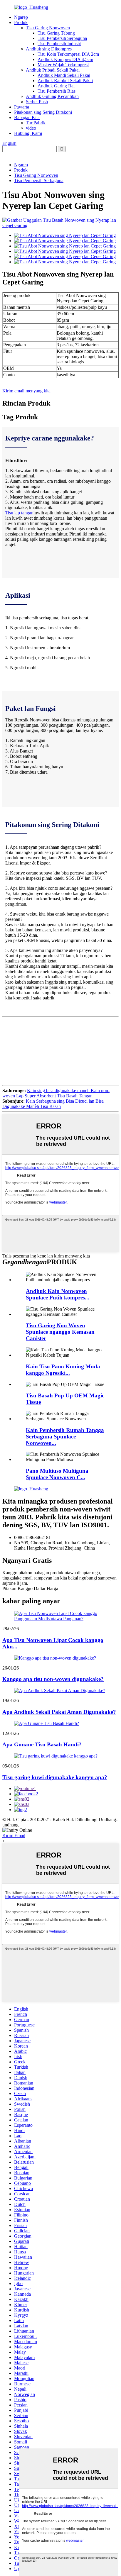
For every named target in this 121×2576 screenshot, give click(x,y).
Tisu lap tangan (19, 513)
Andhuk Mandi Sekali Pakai (64, 75)
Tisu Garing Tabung (56, 33)
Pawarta (22, 107)
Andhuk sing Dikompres (49, 49)
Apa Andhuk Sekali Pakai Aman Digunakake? (59, 1712)
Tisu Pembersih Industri (59, 44)
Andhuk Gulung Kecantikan (52, 96)
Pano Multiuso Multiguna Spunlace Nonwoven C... (57, 1474)
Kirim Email (14, 1835)
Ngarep (21, 17)
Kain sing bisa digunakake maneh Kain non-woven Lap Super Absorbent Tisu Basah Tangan (56, 1093)
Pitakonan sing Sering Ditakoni (43, 112)
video (31, 128)
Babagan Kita (27, 117)
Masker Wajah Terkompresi (63, 65)
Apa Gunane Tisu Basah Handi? (42, 1744)
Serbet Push (37, 102)
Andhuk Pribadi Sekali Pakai (53, 70)
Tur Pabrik (36, 123)
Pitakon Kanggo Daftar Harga (30, 1588)
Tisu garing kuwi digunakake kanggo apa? (55, 1777)
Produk (21, 22)
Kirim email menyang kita (26, 391)
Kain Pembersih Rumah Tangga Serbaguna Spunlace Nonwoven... (65, 1437)
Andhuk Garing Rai (56, 86)
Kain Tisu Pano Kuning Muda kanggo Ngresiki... (63, 1370)
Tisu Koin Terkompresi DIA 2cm (68, 54)
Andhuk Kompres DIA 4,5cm (65, 59)
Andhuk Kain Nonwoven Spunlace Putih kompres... (58, 1294)
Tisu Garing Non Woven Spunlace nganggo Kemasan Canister (60, 1332)
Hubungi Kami (28, 133)
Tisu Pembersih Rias (57, 91)
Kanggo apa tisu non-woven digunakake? (53, 1679)
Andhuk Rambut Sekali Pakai (65, 80)
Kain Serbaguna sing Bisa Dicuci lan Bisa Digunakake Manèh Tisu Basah (53, 1104)
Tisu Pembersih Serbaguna (62, 38)
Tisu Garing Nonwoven (48, 28)
